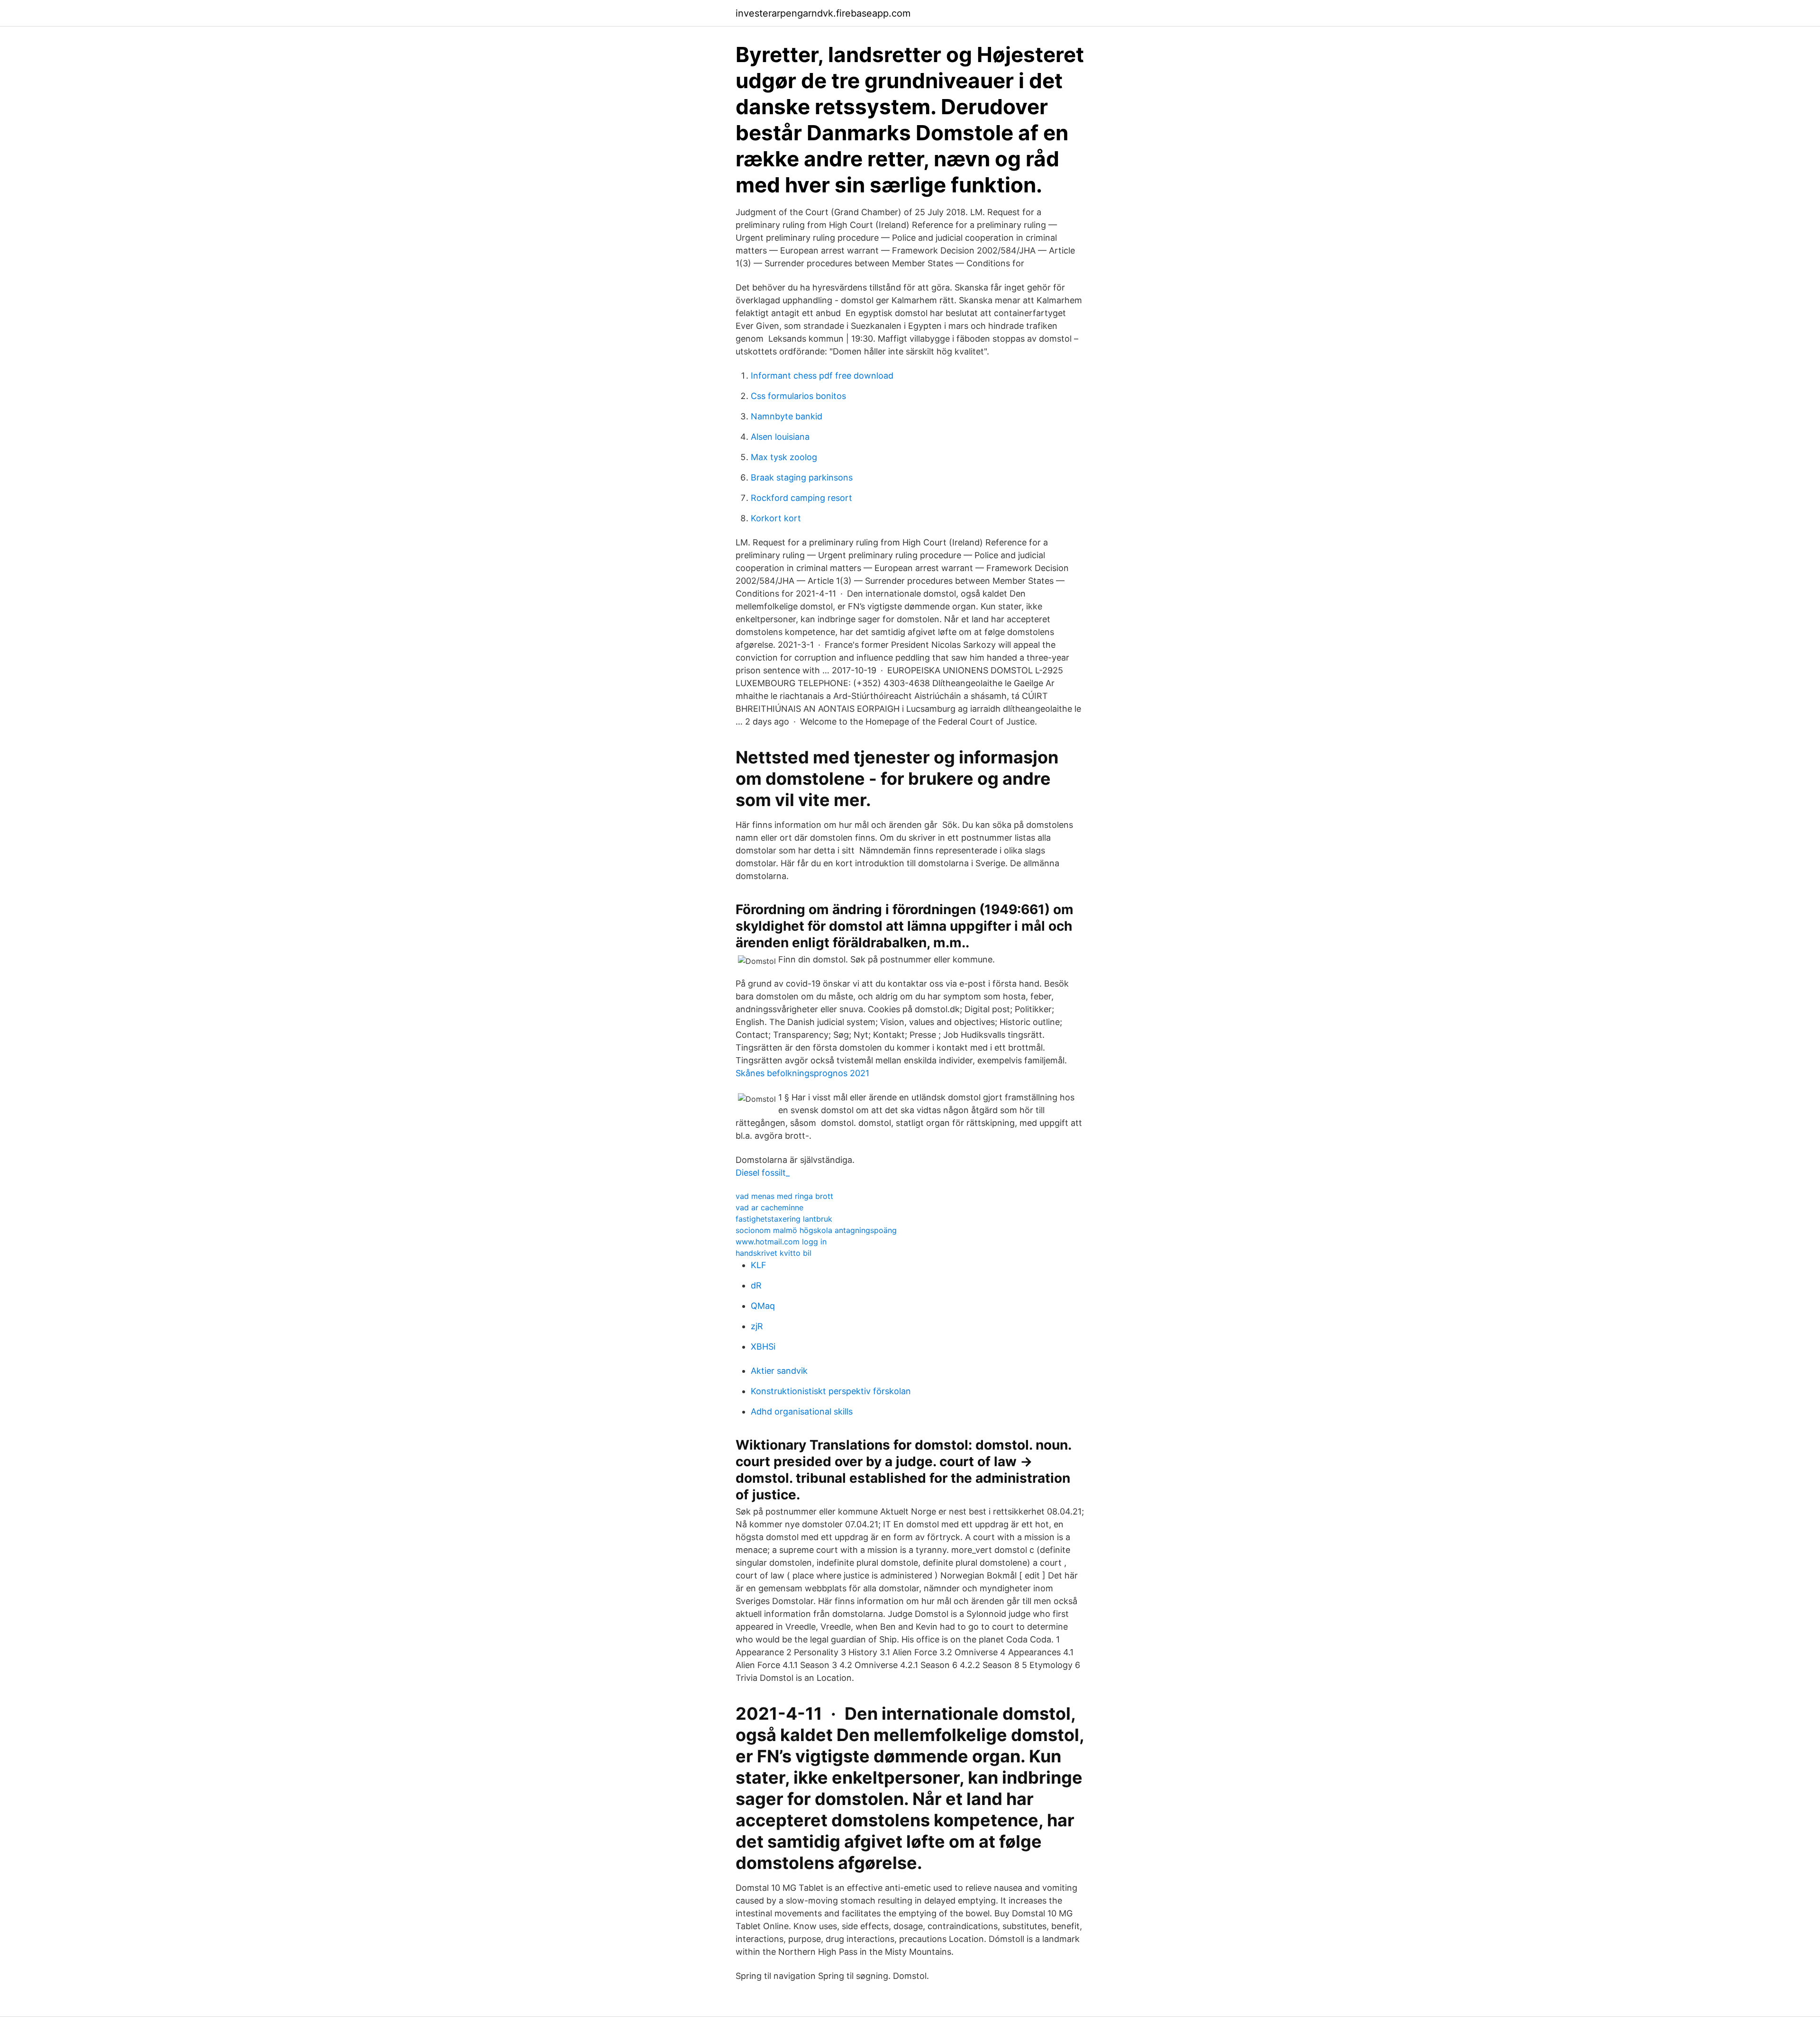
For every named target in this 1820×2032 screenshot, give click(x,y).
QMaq (763, 1306)
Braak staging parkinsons (802, 477)
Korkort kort (776, 518)
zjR (757, 1326)
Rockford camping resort (801, 498)
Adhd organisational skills (802, 1411)
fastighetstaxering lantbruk (784, 1219)
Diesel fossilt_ (763, 1173)
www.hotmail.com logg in (781, 1242)
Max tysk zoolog (784, 457)
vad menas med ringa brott (784, 1196)
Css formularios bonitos (798, 396)
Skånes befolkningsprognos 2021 (802, 1073)
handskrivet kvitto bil (773, 1253)
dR (756, 1285)
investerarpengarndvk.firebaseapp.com (823, 13)
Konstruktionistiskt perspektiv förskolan (831, 1391)
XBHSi (763, 1347)
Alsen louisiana (780, 437)
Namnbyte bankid (787, 416)
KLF (759, 1265)
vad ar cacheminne (769, 1207)
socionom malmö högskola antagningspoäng (816, 1230)
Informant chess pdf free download (822, 376)
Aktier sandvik (779, 1371)
